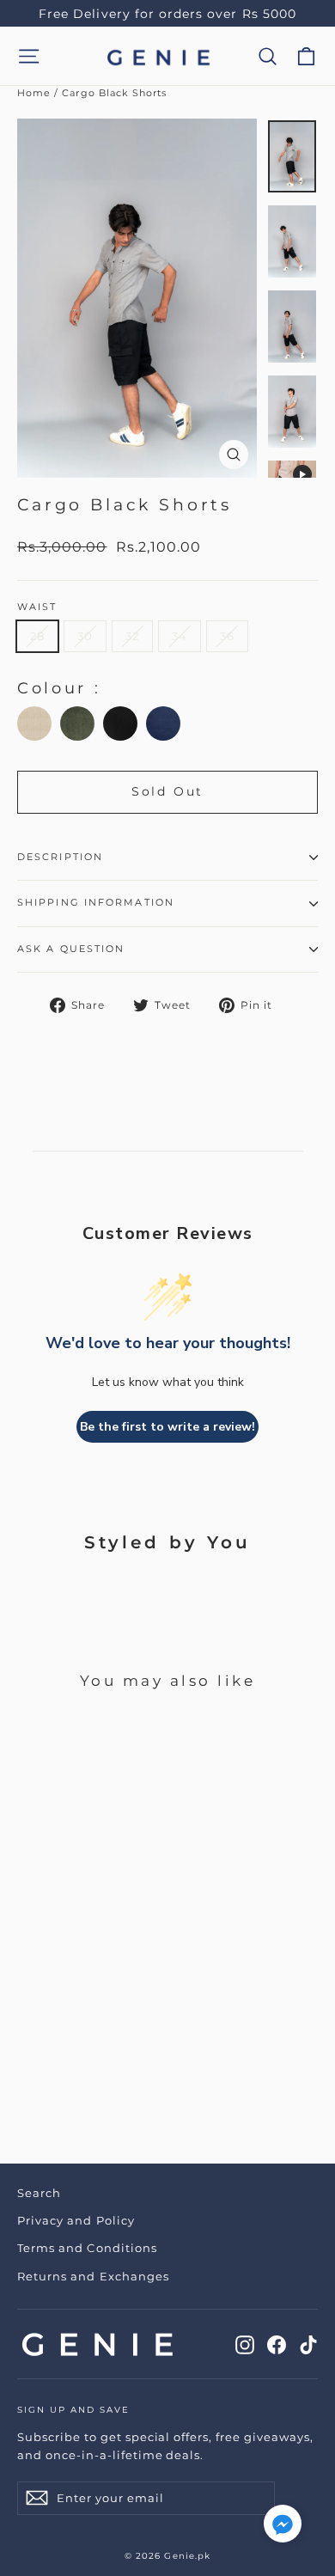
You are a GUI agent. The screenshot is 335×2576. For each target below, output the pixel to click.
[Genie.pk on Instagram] (245, 2344)
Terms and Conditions (87, 2248)
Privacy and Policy (76, 2220)
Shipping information (96, 903)
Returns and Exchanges (93, 2276)
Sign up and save (73, 2410)
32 (132, 636)
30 (85, 636)
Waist (37, 607)
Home (34, 93)
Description (60, 857)
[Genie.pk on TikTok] (308, 2344)
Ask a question (71, 949)
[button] (283, 2527)
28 (37, 636)
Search (39, 2193)
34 (180, 636)
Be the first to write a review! (167, 1427)
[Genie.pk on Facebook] (277, 2344)
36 (227, 636)
